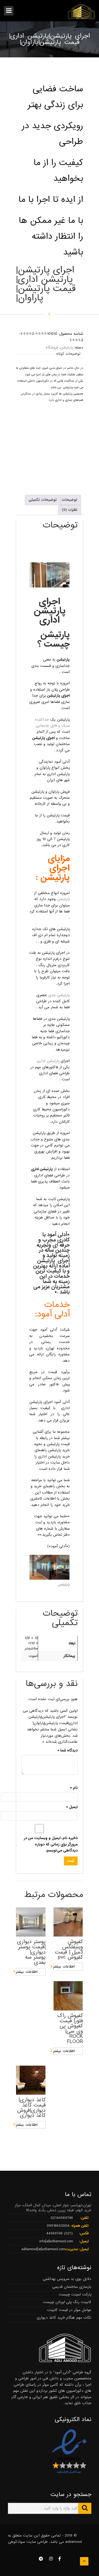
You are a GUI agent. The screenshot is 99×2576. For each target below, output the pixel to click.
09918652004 (58, 2226)
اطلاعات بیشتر (27, 1972)
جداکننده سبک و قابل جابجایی (52, 723)
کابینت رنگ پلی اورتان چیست (67, 2302)
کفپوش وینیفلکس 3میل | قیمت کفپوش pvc (69, 1950)
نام (74, 1788)
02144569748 (62, 2218)
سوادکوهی (16, 2542)
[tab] (69, 500)
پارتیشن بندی (59, 995)
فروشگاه (52, 347)
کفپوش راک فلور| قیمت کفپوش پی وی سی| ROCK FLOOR (70, 2029)
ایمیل (72, 1807)
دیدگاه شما (67, 1750)
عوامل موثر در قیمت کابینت (69, 2310)
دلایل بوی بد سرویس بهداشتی (67, 2279)
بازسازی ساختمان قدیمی (72, 2287)
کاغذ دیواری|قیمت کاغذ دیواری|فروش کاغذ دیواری (31, 2108)
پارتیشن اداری (48, 1061)
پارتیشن (67, 347)
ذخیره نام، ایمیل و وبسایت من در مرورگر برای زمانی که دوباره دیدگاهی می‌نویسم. (51, 1844)
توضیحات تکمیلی (43, 500)
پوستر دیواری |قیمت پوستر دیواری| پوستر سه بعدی (31, 1952)
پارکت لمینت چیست (75, 2294)
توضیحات (69, 500)
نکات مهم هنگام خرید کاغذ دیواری (64, 2318)
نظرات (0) (70, 510)
